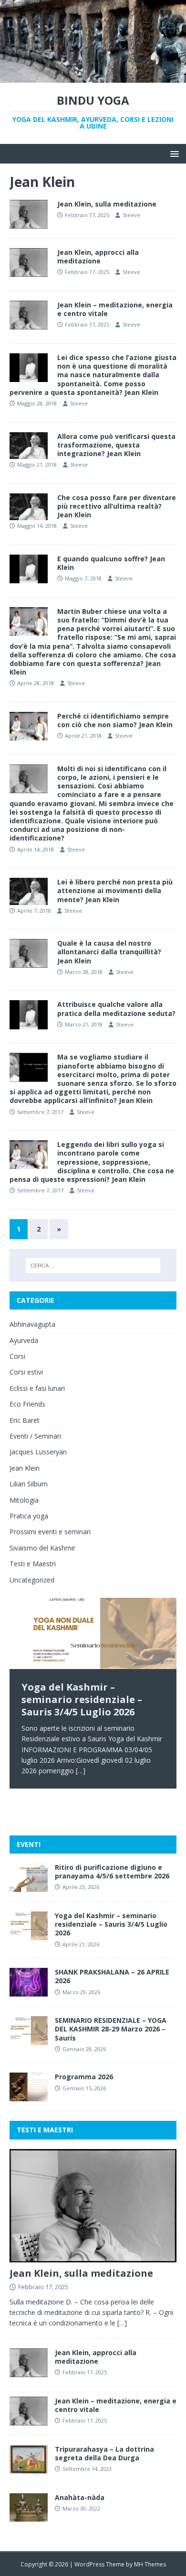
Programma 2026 (84, 2077)
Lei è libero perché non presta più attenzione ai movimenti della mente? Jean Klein (115, 890)
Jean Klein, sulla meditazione (107, 204)
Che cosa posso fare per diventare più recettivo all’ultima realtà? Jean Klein (117, 506)
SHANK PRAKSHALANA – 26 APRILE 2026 (112, 1976)
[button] (173, 153)
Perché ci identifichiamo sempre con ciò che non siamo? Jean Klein (115, 720)
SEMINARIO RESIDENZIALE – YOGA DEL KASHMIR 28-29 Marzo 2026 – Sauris (111, 2029)
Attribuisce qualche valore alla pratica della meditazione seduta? (116, 1009)
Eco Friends (27, 1404)
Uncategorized (32, 1580)
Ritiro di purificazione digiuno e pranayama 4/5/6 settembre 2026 (112, 1872)
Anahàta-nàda (80, 2497)
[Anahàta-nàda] (29, 2516)
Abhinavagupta (32, 1324)
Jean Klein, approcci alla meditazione (98, 257)
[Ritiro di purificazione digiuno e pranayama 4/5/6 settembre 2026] (29, 1886)
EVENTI (29, 1844)
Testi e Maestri (33, 1564)
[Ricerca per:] (93, 1266)
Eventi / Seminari (35, 1436)
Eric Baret (25, 1420)
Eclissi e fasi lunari (37, 1388)
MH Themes (150, 2564)
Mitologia (24, 1500)
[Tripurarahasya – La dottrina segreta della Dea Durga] (29, 2468)
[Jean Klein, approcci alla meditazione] (29, 2372)
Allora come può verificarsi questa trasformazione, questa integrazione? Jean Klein (116, 445)
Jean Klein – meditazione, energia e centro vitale (115, 309)
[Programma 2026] (29, 2096)
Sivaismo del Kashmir (42, 1548)
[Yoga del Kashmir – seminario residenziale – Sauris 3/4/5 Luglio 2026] (93, 1633)
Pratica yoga (29, 1516)
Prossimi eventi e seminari (50, 1532)
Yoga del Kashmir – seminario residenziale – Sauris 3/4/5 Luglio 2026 (111, 1924)
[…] (81, 1771)
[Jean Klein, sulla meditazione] (93, 2256)
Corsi (17, 1356)
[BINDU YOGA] (93, 77)
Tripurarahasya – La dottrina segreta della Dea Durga (104, 2453)
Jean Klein (25, 1468)
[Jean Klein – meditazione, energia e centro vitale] (29, 2420)
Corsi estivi (26, 1372)
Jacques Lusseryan (38, 1452)
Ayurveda (24, 1340)
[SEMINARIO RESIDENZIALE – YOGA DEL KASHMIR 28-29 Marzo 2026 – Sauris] (29, 2039)
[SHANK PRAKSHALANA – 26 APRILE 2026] (29, 1991)
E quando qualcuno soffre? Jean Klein (111, 563)
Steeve (131, 215)
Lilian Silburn (29, 1484)
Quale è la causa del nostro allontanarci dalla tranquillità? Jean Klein (109, 952)
